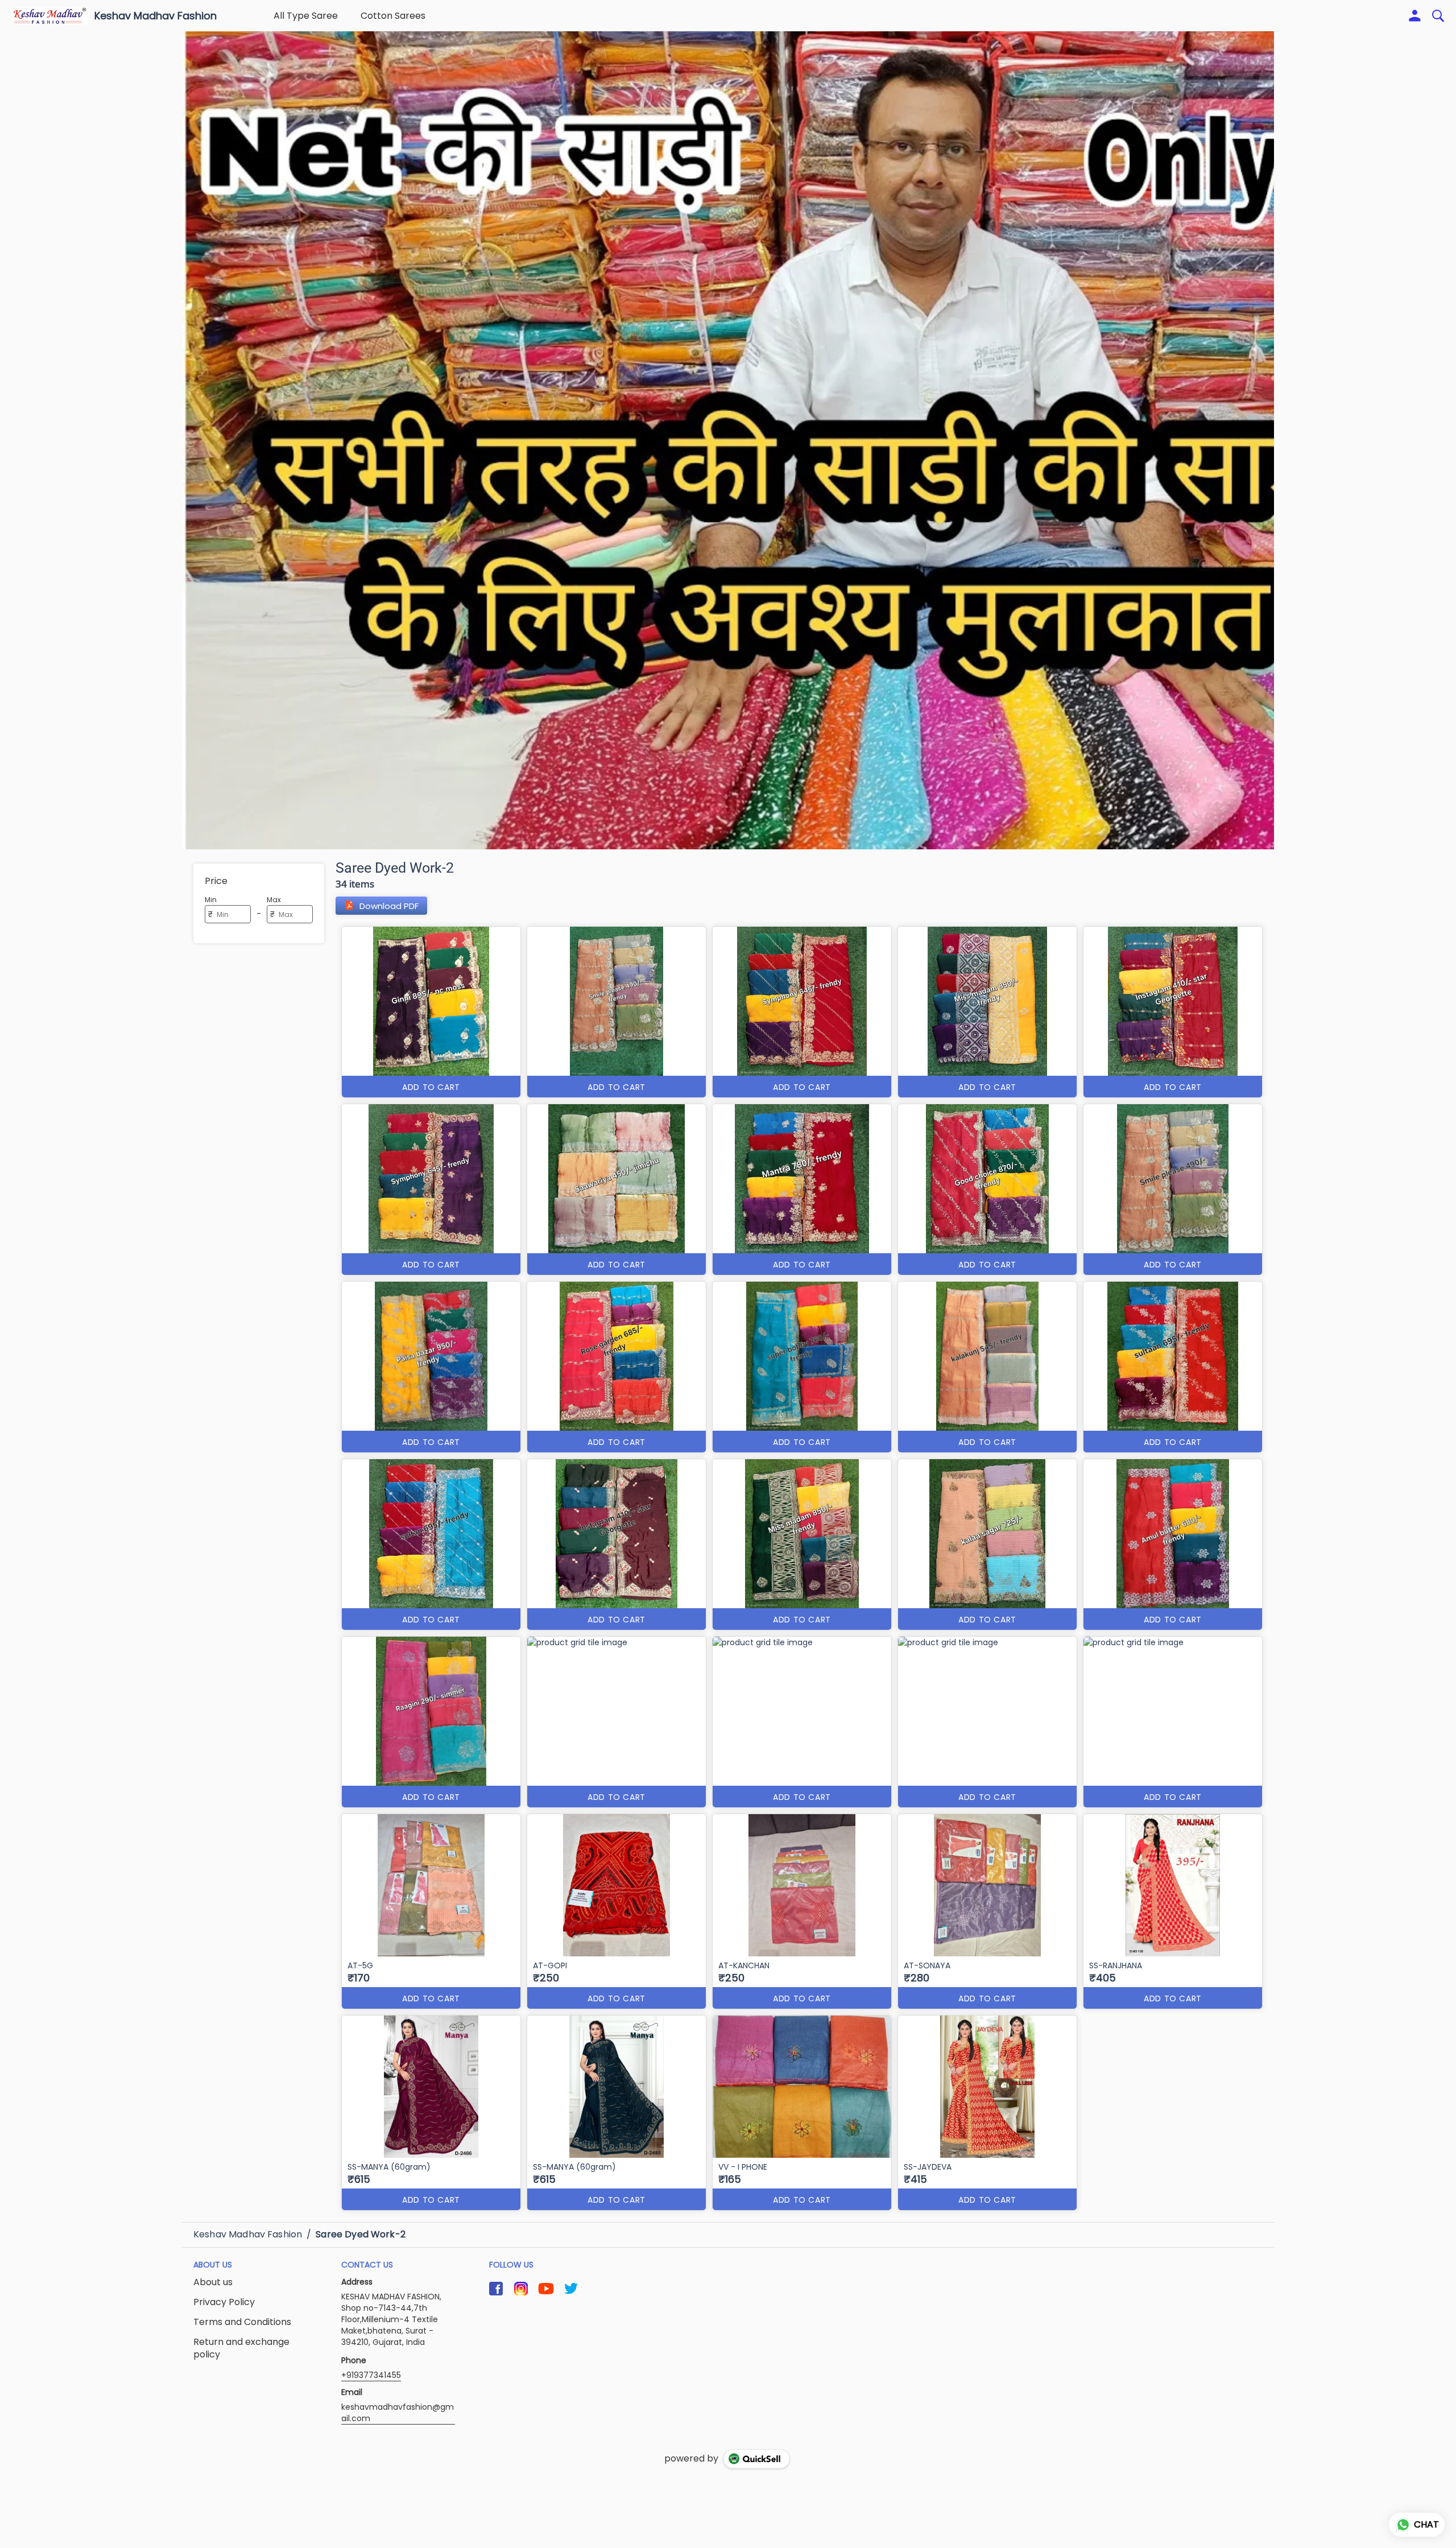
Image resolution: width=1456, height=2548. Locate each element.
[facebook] (496, 2289)
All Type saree (306, 16)
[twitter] (571, 2289)
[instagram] (521, 2289)
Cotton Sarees (393, 16)
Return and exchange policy (241, 2349)
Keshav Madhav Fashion (156, 16)
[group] (728, 440)
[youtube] (546, 2289)
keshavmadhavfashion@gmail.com (398, 2413)
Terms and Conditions (242, 2322)
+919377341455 (371, 2375)
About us (213, 2282)
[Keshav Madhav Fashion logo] (50, 16)
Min (211, 900)
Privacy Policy (224, 2302)
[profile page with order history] (1415, 16)
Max (274, 900)
